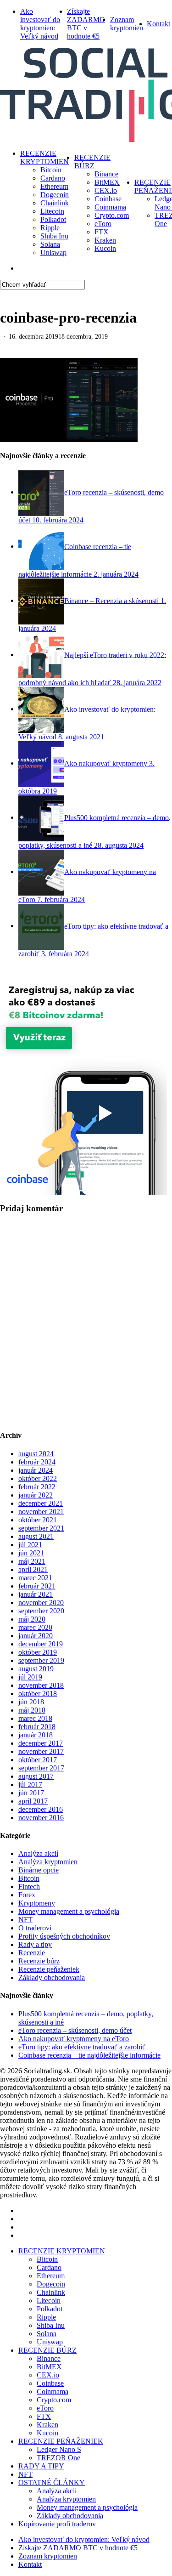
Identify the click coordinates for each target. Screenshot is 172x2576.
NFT (25, 1920)
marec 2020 (35, 1627)
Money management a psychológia (69, 1911)
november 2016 (41, 1818)
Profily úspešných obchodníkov (64, 1936)
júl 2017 (30, 1784)
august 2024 (36, 1454)
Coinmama (53, 2392)
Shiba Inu (51, 2325)
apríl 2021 (33, 1569)
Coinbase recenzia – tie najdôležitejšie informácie (89, 2055)
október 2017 (38, 1760)
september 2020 (41, 1611)
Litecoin (49, 2301)
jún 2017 (31, 1793)
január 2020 (36, 1636)
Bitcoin (29, 1878)
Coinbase (50, 2383)
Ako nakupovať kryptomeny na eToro (74, 2039)
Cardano (49, 2267)
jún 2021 (31, 1553)
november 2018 (41, 1685)
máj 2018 (32, 1710)
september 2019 (41, 1660)
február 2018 (37, 1727)
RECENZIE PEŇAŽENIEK (61, 2441)
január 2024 (36, 1470)
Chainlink (51, 2292)
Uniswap (50, 2342)
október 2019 (38, 1652)
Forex (27, 1895)
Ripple (46, 2317)
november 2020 (41, 1603)
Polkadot (50, 2309)
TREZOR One (58, 2458)
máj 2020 (32, 1619)
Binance (49, 2358)
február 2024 (37, 1462)
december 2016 (41, 1809)
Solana (47, 2334)
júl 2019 (30, 1677)
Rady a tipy (35, 1944)
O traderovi (35, 1928)
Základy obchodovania (52, 1977)
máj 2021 (32, 1561)
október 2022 (38, 1478)
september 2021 (41, 1528)
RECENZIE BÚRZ (47, 2350)
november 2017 (41, 1751)
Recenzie (32, 1953)
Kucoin (47, 2433)
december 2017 (41, 1743)
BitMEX (49, 2367)
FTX (44, 2416)
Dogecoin (51, 2284)
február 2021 (37, 1586)
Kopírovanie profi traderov (57, 2524)
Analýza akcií (38, 1853)
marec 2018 (35, 1718)
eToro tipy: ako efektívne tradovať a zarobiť (82, 2047)
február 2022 (37, 1487)
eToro (45, 2408)
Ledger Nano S (59, 2449)
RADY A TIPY (41, 2466)
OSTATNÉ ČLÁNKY (52, 2482)
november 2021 (41, 1512)
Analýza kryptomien (48, 1862)
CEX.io (48, 2375)
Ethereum (51, 2276)
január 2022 (36, 1495)
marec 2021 (35, 1578)
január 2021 (36, 1594)
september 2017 (41, 1768)
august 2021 (36, 1536)
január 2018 (36, 1735)
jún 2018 (31, 1702)
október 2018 (38, 1694)
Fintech (29, 1887)
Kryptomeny (37, 1903)
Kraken (47, 2425)
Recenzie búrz (39, 1961)
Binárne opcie (39, 1870)
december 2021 (41, 1503)
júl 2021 (30, 1545)
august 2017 (36, 1776)
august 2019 (36, 1669)
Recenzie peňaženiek (49, 1969)
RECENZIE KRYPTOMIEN (62, 2251)
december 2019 (41, 1644)
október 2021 (38, 1520)
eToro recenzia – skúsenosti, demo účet (75, 2030)
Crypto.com (54, 2400)
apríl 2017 (33, 1801)
